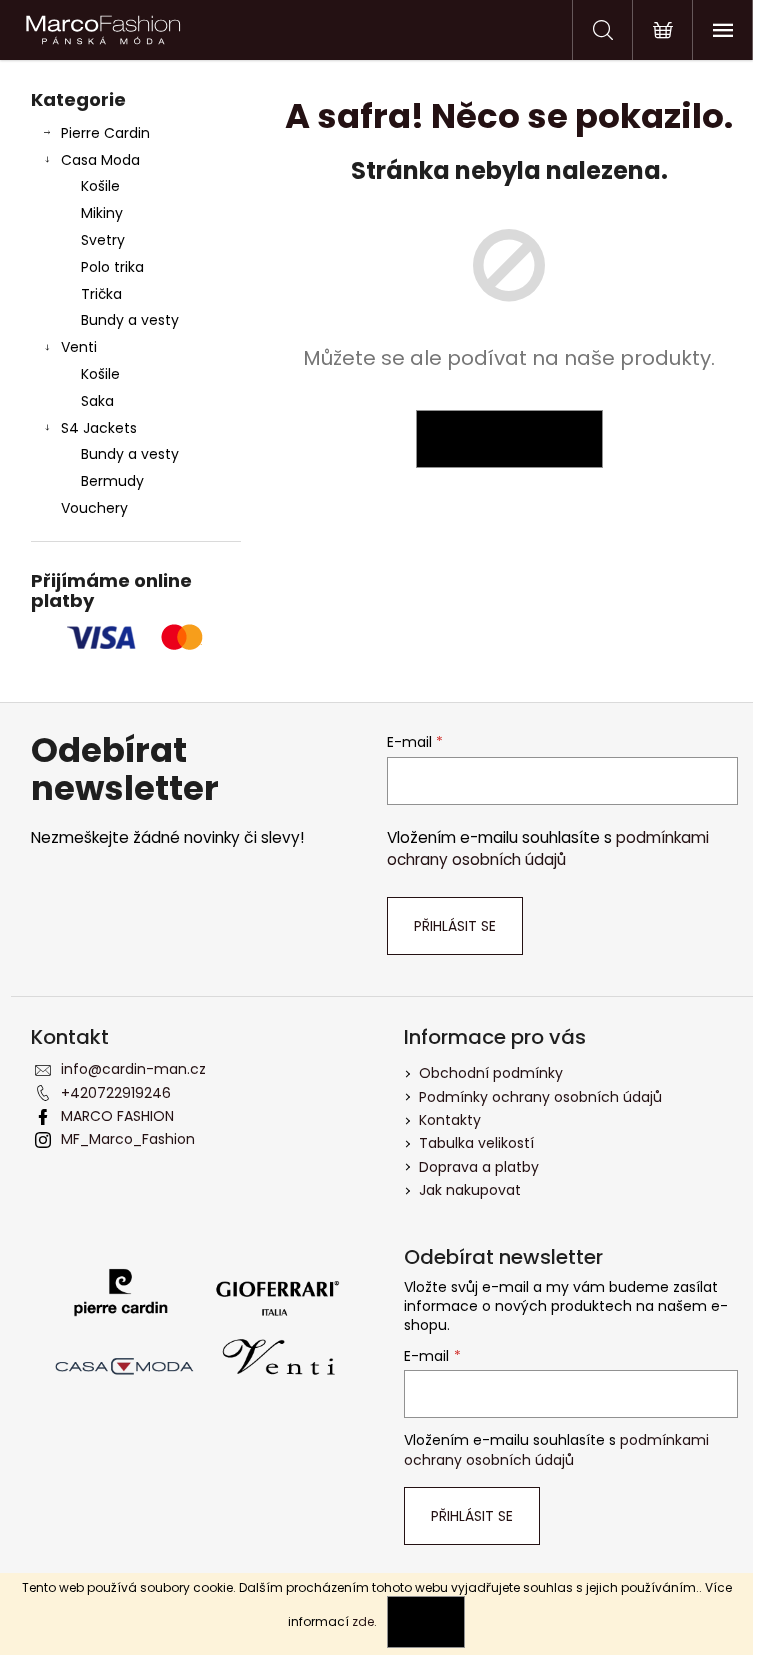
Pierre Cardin (105, 133)
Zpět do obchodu (509, 439)
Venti (79, 347)
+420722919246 (116, 1093)
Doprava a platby (479, 1167)
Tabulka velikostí (476, 1143)
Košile (100, 186)
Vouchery (94, 508)
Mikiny (102, 213)
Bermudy (112, 481)
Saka (97, 401)
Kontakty (450, 1120)
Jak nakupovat (470, 1190)
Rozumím (426, 1621)
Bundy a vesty (130, 320)
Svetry (103, 240)
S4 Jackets (99, 428)
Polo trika (112, 267)
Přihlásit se (455, 926)
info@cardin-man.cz (133, 1069)
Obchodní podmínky (491, 1073)
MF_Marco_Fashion (128, 1139)
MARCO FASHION (117, 1116)
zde (363, 1621)
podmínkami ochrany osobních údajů (548, 848)
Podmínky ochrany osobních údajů (540, 1097)
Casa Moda (100, 160)
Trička (101, 294)
